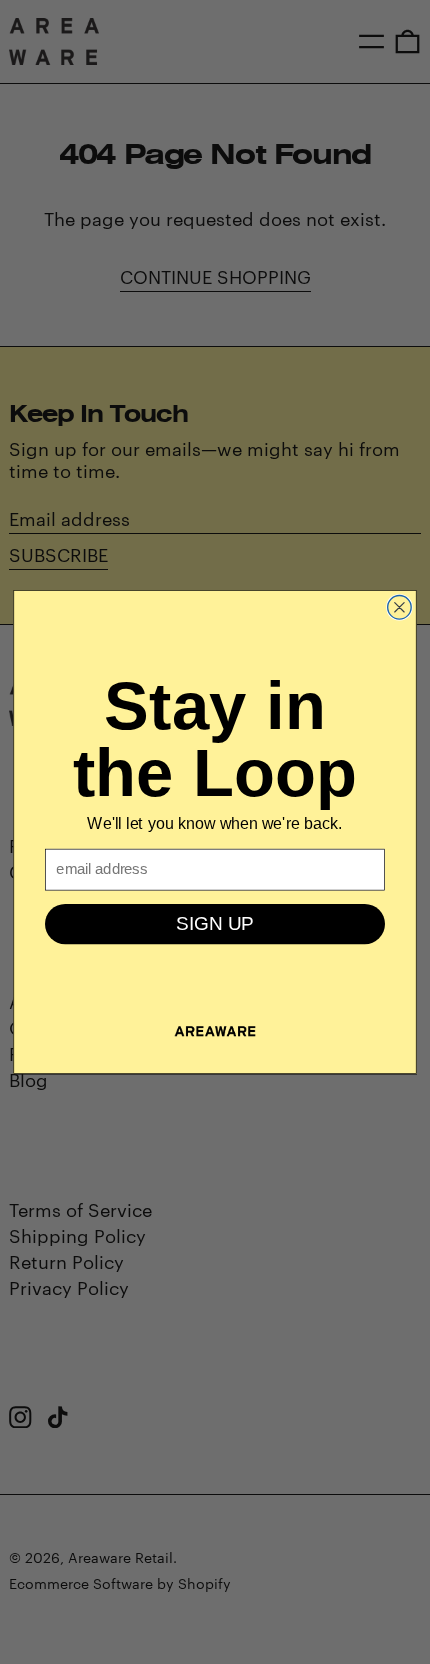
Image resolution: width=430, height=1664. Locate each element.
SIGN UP (215, 923)
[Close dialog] (400, 607)
